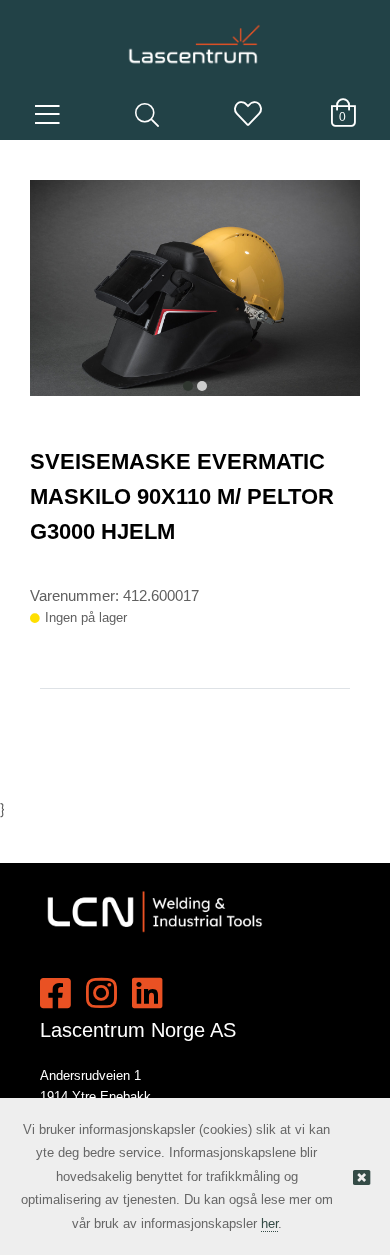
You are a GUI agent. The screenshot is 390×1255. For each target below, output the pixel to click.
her (269, 1223)
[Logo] (195, 35)
